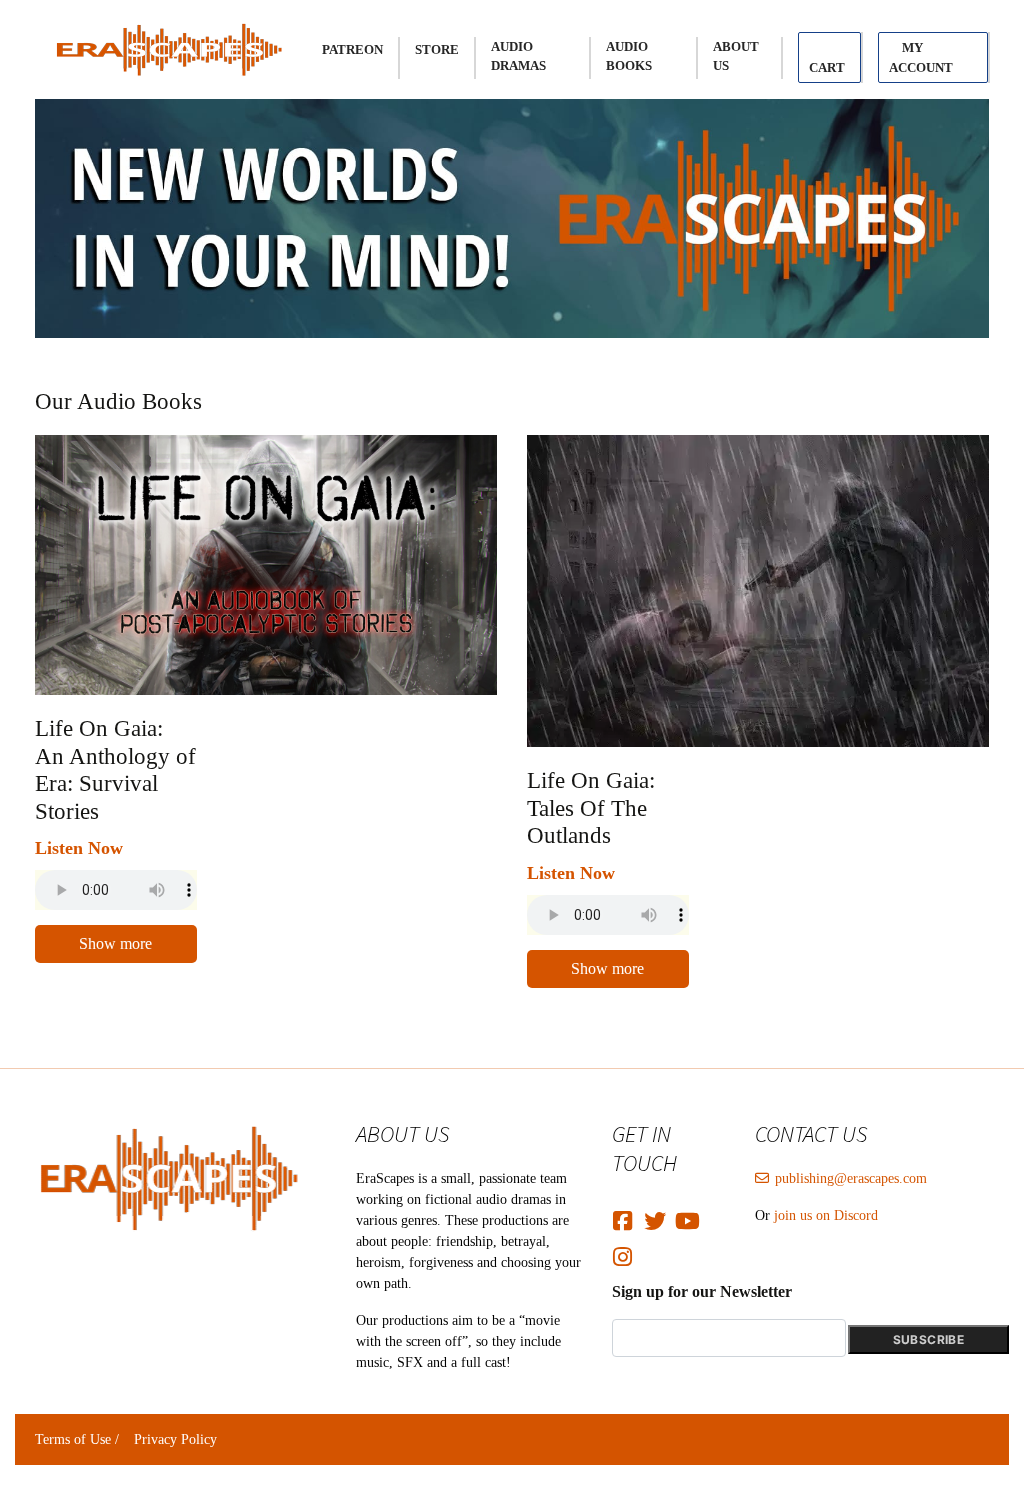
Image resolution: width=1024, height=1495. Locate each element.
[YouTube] (687, 1215)
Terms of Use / (77, 1439)
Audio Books (629, 56)
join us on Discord (826, 1215)
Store (437, 49)
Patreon (352, 49)
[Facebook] (625, 1215)
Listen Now (79, 848)
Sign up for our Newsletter (702, 1291)
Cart (827, 67)
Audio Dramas (518, 56)
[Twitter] (656, 1215)
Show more (115, 943)
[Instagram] (625, 1251)
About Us (736, 56)
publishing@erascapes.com (851, 1178)
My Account (921, 57)
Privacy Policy (175, 1439)
